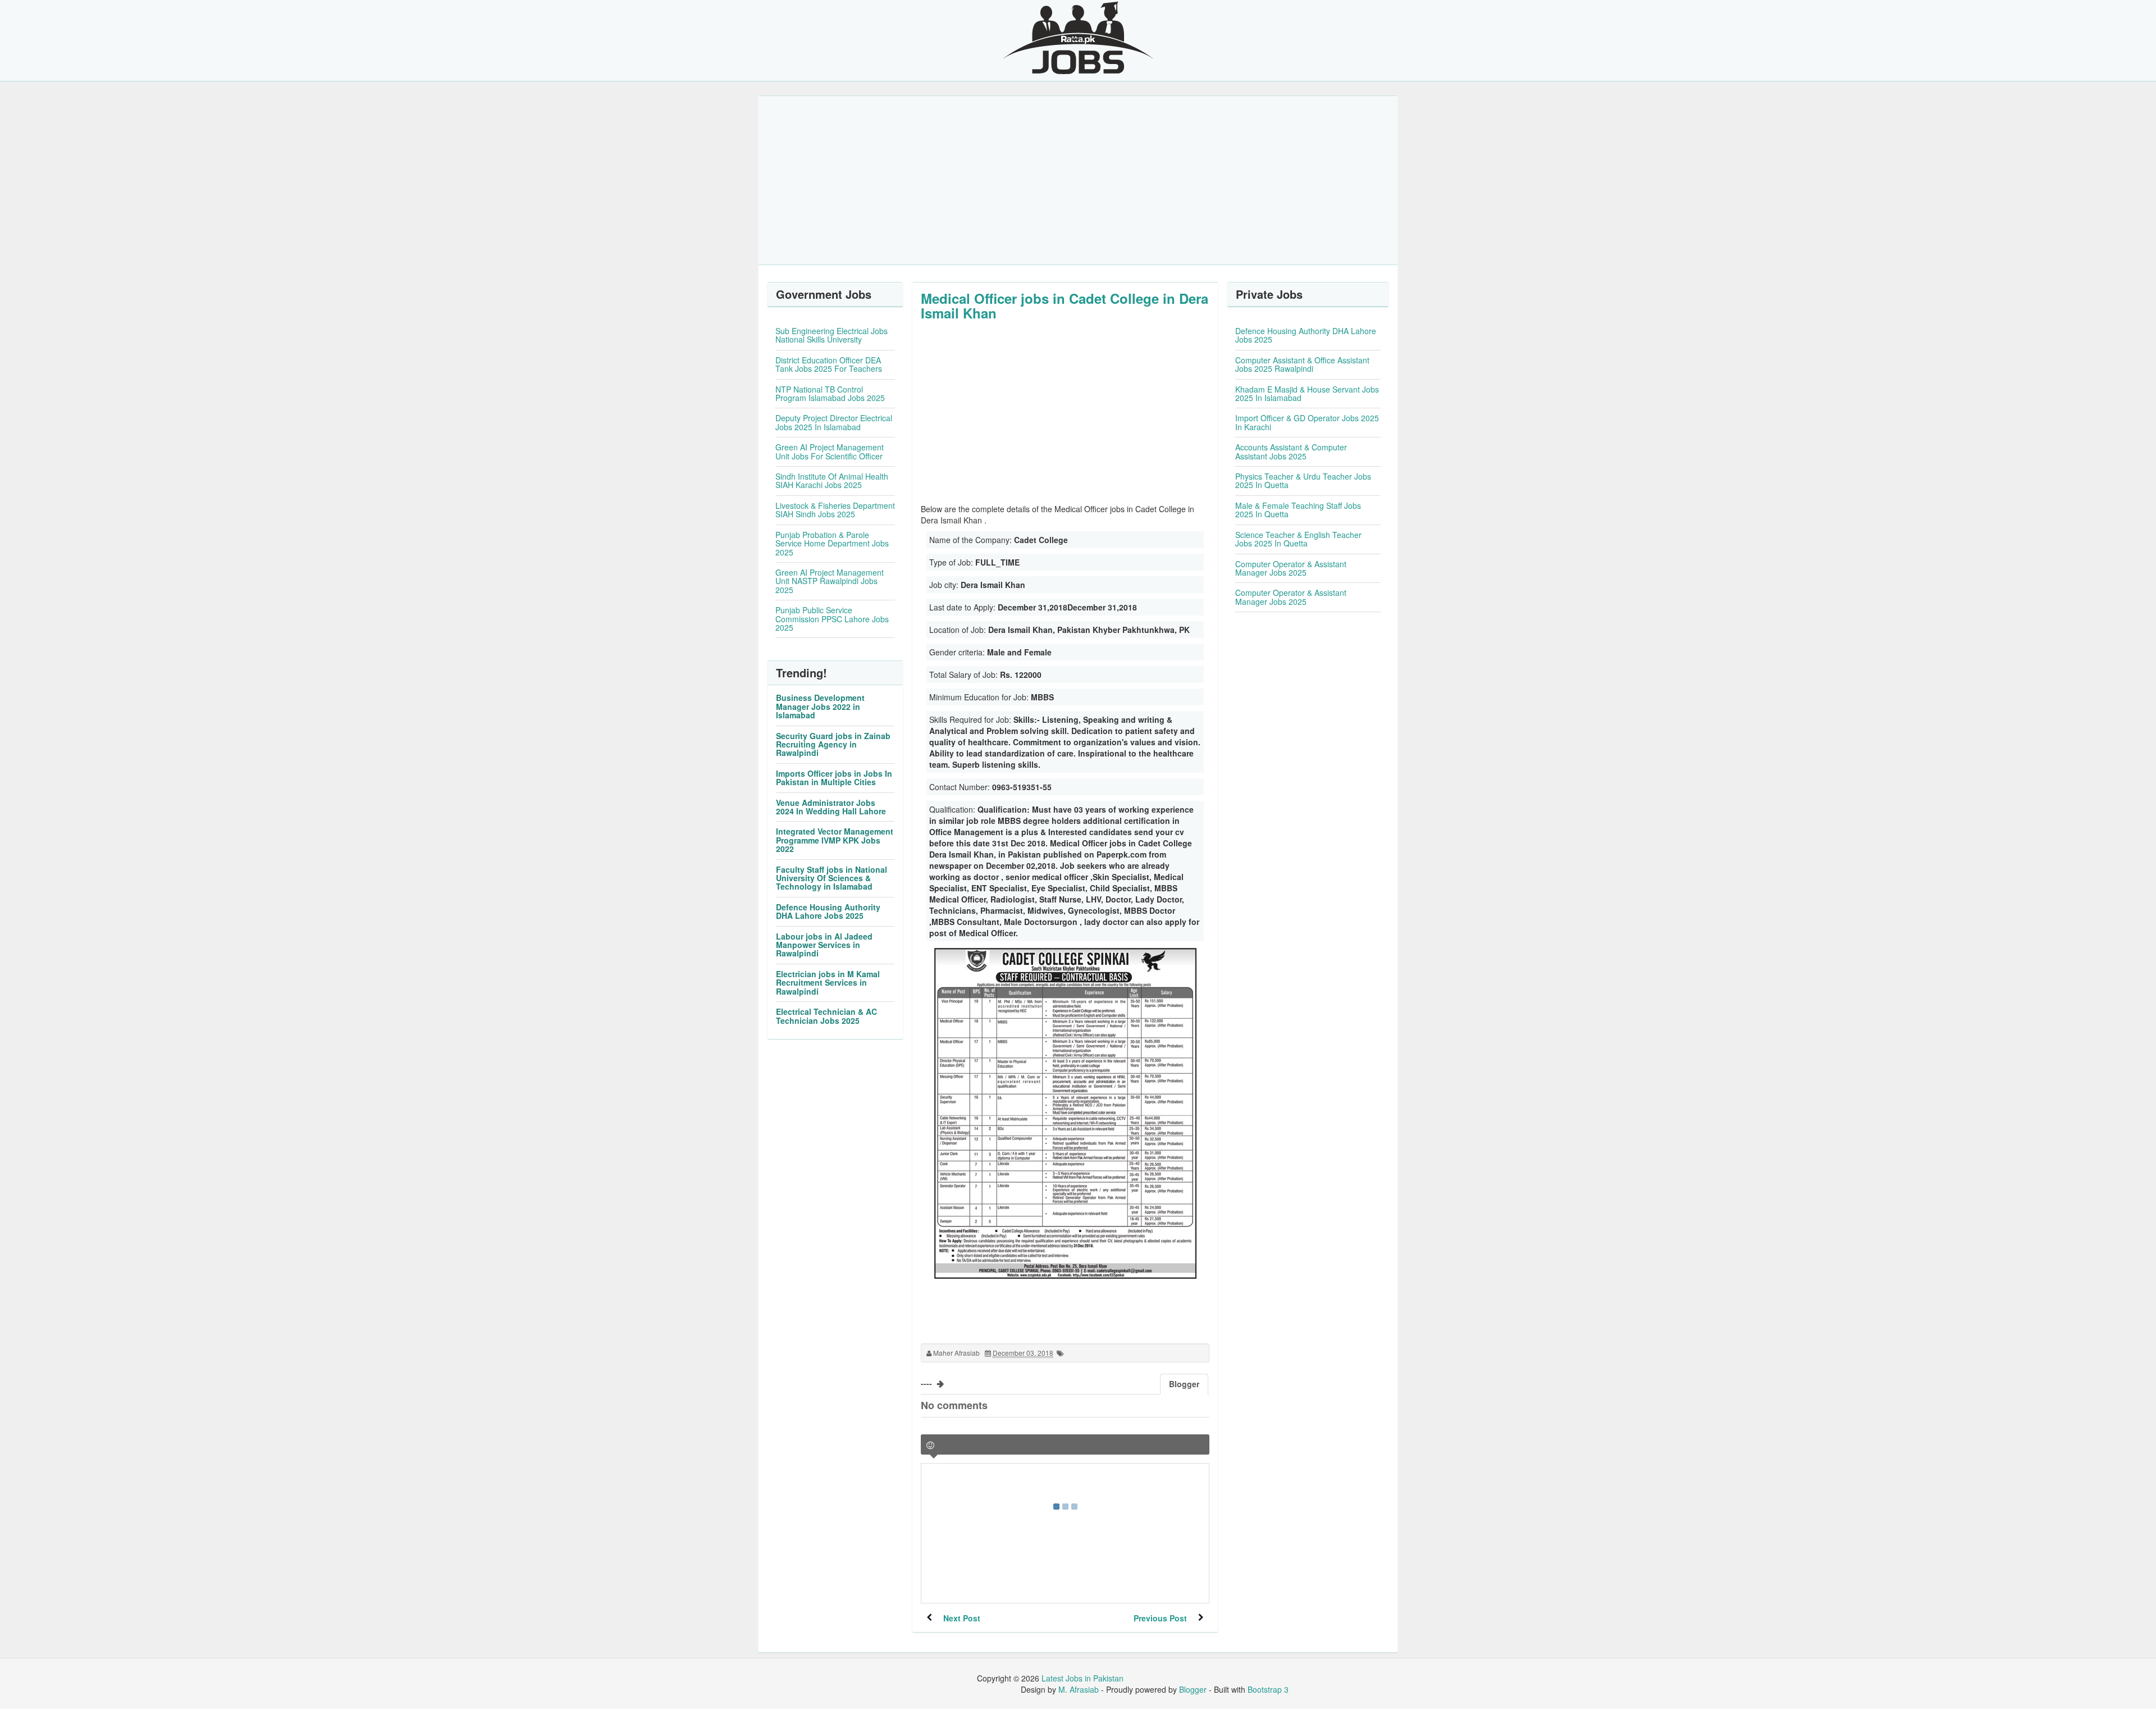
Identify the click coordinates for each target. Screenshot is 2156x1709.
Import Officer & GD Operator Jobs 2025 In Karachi (1307, 422)
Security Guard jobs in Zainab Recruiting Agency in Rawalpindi (833, 744)
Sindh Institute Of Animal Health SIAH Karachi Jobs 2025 (832, 480)
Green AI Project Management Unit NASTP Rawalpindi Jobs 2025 (830, 581)
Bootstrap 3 (1268, 1689)
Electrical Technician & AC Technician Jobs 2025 (826, 1016)
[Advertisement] (1078, 180)
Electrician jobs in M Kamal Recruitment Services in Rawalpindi (828, 983)
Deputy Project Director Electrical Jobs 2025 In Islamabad (834, 422)
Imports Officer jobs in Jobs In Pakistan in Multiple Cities (834, 778)
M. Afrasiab (1079, 1689)
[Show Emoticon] (930, 1445)
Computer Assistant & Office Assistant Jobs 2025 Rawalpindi (1302, 364)
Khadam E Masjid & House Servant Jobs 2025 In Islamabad (1307, 393)
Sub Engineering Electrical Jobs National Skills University (832, 335)
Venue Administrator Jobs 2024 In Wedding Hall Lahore (831, 807)
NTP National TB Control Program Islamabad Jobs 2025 (830, 393)
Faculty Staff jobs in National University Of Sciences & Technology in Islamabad (832, 878)
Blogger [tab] (1184, 1384)
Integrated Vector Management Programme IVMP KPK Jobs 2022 (835, 840)
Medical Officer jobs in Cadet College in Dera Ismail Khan (1065, 306)
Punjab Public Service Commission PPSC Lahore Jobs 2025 (832, 619)
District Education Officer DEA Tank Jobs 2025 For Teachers (829, 364)
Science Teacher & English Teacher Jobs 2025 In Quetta (1298, 539)
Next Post (962, 1618)
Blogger (1193, 1689)
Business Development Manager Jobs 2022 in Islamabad (820, 706)
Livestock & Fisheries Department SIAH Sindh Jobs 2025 (835, 510)
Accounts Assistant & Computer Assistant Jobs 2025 (1291, 451)
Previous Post (1160, 1618)
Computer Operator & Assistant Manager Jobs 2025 (1291, 568)
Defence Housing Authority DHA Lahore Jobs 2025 (828, 911)
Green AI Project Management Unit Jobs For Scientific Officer (830, 451)
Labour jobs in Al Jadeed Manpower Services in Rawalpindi (824, 945)
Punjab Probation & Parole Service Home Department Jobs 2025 (832, 543)
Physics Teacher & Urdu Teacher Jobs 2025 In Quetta (1303, 480)
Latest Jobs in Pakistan (1082, 1678)
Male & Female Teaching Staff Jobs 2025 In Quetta (1298, 510)
